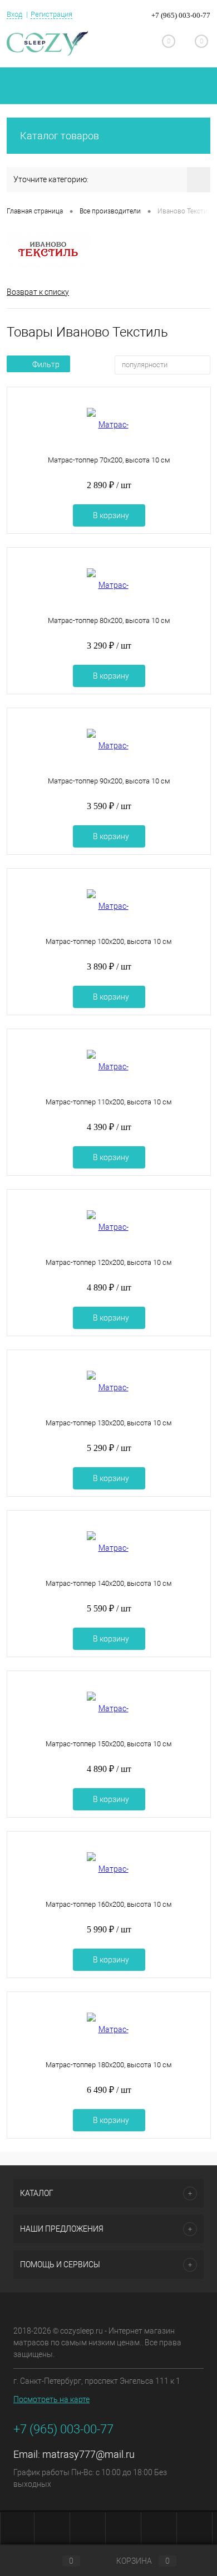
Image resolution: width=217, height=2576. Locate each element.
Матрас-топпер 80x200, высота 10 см (109, 620)
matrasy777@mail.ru (88, 2454)
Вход (14, 14)
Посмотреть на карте (51, 2399)
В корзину (111, 515)
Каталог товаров (60, 136)
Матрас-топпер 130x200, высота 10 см (109, 1423)
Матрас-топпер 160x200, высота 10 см (109, 1904)
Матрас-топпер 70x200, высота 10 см (109, 460)
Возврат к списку (38, 292)
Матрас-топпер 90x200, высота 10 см (109, 781)
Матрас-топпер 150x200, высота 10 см (109, 1744)
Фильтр (46, 364)
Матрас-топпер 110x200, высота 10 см (109, 1102)
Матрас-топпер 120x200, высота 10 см (109, 1262)
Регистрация (51, 14)
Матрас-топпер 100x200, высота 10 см (109, 941)
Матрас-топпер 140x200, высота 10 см (109, 1583)
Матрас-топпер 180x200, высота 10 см (109, 2065)
